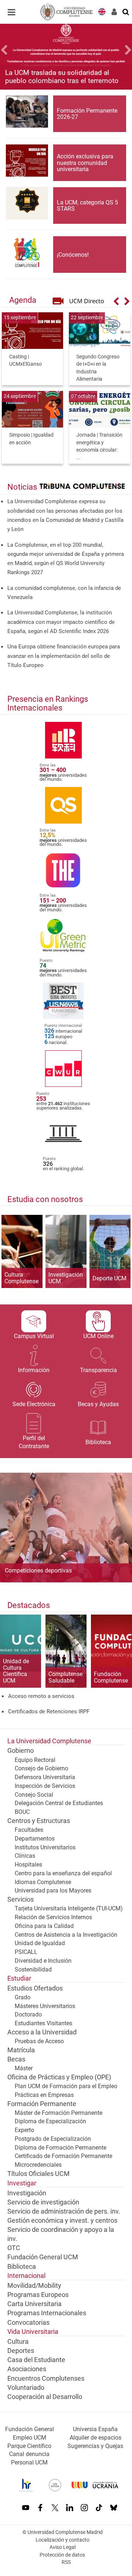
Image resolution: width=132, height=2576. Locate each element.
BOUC (22, 1812)
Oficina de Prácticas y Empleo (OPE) (59, 2077)
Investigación (27, 2193)
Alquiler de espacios (96, 2438)
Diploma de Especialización (50, 2121)
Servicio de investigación (43, 2202)
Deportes (21, 2351)
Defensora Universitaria (45, 1777)
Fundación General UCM (43, 2257)
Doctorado (28, 2014)
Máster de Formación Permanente (58, 2113)
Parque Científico (29, 2446)
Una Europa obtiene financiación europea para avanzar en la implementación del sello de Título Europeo (64, 656)
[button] (10, 51)
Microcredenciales (38, 2165)
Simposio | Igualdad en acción (31, 439)
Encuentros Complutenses (46, 2379)
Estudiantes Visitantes (43, 2023)
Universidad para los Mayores (53, 1890)
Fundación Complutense (111, 1677)
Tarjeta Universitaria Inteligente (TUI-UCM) (69, 1908)
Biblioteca (22, 2267)
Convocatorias (28, 2323)
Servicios (21, 1899)
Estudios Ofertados (35, 1988)
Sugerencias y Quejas (95, 2446)
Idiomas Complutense (43, 1882)
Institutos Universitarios (45, 1847)
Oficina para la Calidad (44, 1926)
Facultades (29, 1830)
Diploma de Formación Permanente (60, 2148)
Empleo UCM (30, 2438)
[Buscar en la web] (126, 11)
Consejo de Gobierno (41, 1768)
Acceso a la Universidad (42, 2032)
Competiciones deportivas (38, 1570)
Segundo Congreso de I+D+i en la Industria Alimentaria (98, 368)
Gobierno (21, 1751)
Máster (24, 2068)
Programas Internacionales (47, 2313)
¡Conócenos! (73, 255)
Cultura (18, 2342)
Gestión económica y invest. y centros (62, 2221)
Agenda (23, 300)
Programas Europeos (38, 2295)
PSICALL (26, 1952)
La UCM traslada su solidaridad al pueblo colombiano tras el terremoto (62, 76)
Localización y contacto (63, 2540)
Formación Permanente (42, 2104)
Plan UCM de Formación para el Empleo (66, 2086)
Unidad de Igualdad (40, 1943)
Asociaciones (27, 2369)
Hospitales (28, 1865)
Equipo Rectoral (35, 1760)
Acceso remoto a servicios (41, 1696)
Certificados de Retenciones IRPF (49, 1711)
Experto (24, 2130)
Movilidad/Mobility (34, 2286)
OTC (14, 2248)
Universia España (95, 2429)
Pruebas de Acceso (39, 2041)
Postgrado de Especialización (53, 2139)
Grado (23, 1997)
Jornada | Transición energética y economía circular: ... (99, 446)
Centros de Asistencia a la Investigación (66, 1935)
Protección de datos (62, 2555)
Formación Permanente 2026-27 (87, 114)
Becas (16, 2059)
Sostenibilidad (33, 1969)
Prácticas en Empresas (44, 2095)
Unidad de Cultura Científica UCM (16, 1671)
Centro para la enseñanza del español (63, 1873)
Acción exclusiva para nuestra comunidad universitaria (85, 163)
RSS (66, 2562)
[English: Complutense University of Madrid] (102, 11)
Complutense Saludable (65, 1677)
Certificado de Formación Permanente (63, 2156)
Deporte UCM (109, 1278)
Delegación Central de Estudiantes (59, 1803)
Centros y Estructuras (39, 1821)
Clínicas (25, 1856)
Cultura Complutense (21, 1278)
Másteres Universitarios (45, 2006)
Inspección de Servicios (45, 1786)
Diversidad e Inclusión (43, 1961)
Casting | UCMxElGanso (25, 361)
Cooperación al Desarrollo (45, 2397)
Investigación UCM (66, 1278)
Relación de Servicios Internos (53, 1917)
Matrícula (21, 2050)
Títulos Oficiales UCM (38, 2174)
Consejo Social (34, 1795)
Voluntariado (26, 2388)
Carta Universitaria (34, 2304)
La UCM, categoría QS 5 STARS (87, 206)
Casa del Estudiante (36, 2360)
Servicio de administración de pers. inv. (64, 2211)
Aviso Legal (63, 2547)
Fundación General (30, 2429)
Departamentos (35, 1839)
